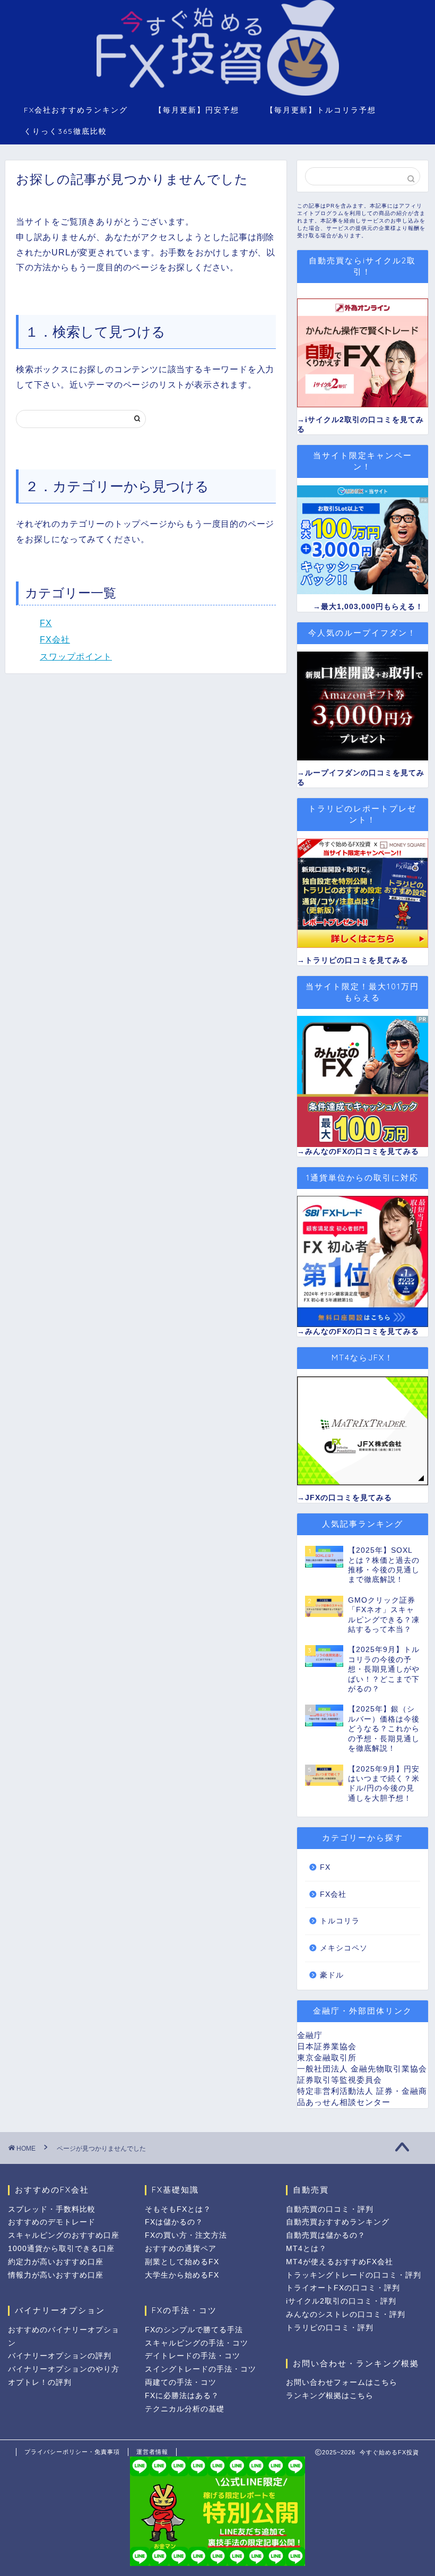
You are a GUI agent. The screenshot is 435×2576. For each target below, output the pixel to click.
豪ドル (332, 1975)
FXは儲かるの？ (174, 2222)
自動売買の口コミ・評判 (330, 2209)
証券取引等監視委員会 (340, 2080)
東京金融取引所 (327, 2057)
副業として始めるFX (182, 2262)
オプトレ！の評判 (40, 2382)
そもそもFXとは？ (178, 2209)
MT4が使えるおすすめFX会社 (340, 2262)
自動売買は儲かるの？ (326, 2235)
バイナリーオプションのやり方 (64, 2369)
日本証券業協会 (327, 2046)
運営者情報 (152, 2452)
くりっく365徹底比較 (66, 131)
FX (46, 623)
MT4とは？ (306, 2249)
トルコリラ (340, 1921)
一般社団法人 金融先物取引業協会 (362, 2069)
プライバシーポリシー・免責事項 (72, 2452)
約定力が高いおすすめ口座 (56, 2262)
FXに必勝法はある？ (182, 2396)
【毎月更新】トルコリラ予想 (321, 110)
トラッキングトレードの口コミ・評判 (354, 2275)
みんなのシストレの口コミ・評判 (346, 2314)
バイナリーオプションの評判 (60, 2356)
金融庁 (310, 2035)
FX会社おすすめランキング (76, 110)
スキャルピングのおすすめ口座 (64, 2235)
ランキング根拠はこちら (330, 2396)
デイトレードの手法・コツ (193, 2356)
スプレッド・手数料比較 (52, 2209)
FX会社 (55, 640)
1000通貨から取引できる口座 (61, 2249)
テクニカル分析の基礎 (185, 2409)
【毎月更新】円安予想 (197, 110)
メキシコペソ (344, 1948)
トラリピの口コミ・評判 (330, 2328)
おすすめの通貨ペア (181, 2249)
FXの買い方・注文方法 (186, 2235)
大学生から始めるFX (182, 2275)
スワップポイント (76, 657)
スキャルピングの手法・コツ (197, 2343)
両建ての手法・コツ (181, 2382)
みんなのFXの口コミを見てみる (362, 1152)
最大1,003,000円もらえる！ (372, 607)
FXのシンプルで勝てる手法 (194, 2330)
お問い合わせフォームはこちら (342, 2382)
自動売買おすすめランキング (338, 2222)
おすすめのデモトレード (52, 2222)
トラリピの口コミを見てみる (357, 960)
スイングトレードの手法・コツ (201, 2369)
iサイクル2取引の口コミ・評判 (341, 2301)
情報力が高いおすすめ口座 (56, 2275)
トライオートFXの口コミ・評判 (343, 2288)
